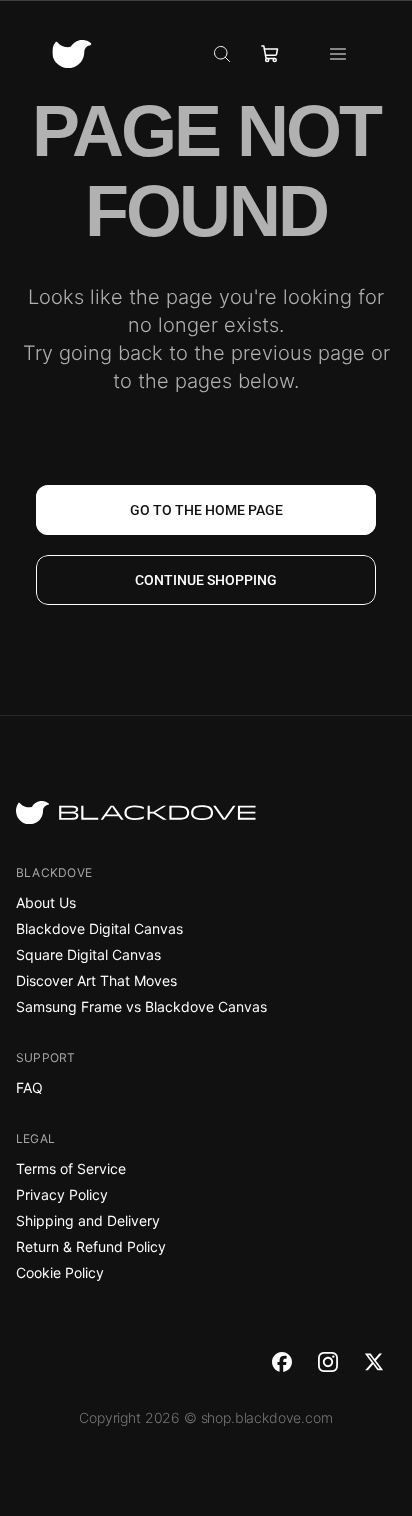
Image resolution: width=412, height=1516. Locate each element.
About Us (46, 902)
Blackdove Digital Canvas (99, 928)
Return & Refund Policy (91, 1246)
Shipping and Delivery (88, 1220)
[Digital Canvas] (72, 54)
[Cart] (270, 54)
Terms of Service (71, 1168)
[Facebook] (282, 1362)
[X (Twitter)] (374, 1362)
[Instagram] (328, 1362)
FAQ (29, 1087)
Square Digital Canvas (88, 954)
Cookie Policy (60, 1272)
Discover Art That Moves (96, 980)
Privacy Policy (62, 1194)
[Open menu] (338, 54)
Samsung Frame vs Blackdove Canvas (141, 1006)
